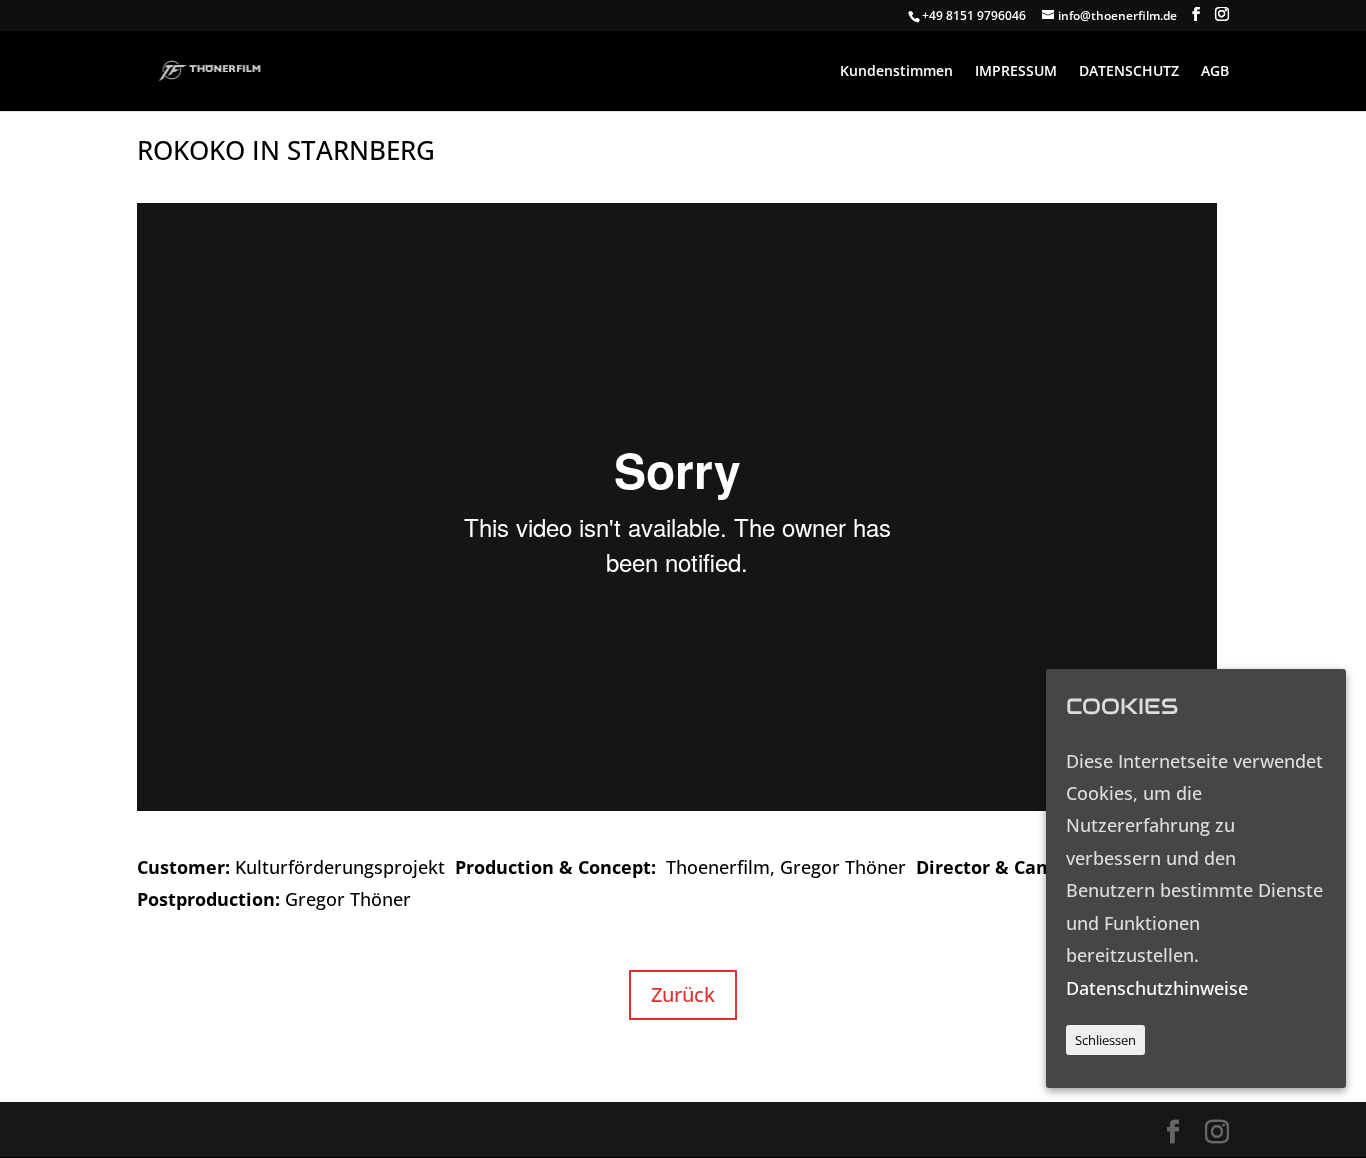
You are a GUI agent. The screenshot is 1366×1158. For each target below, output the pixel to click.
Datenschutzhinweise (1157, 988)
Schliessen (1105, 1041)
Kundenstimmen (896, 72)
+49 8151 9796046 (974, 15)
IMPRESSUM (1016, 72)
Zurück (683, 994)
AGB (1215, 72)
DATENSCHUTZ (1129, 72)
